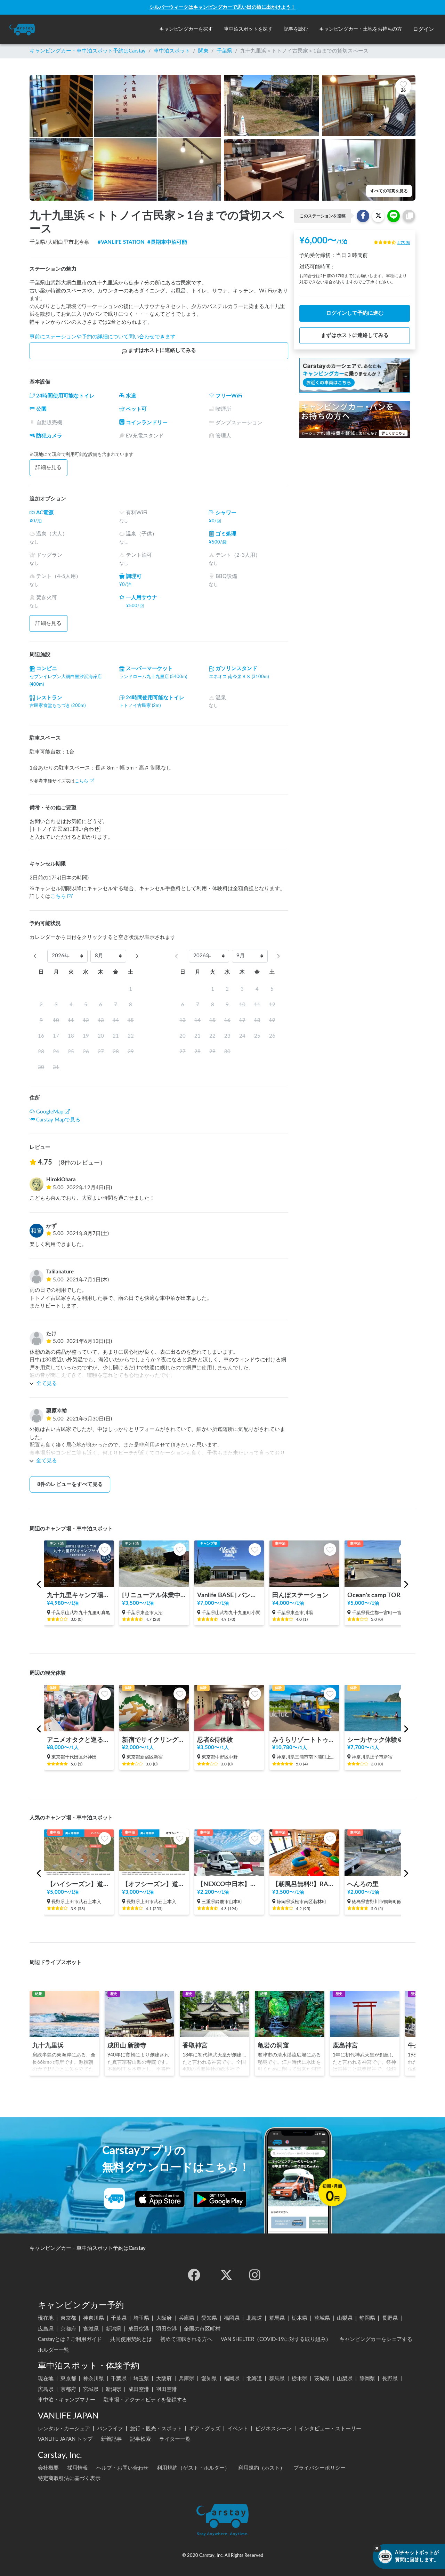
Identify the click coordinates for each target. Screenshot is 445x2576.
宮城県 (91, 2329)
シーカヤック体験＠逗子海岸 (379, 1740)
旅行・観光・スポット (156, 2429)
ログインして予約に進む (355, 313)
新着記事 (111, 2439)
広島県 (46, 2329)
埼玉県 (141, 2318)
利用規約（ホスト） (262, 2468)
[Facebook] (194, 2275)
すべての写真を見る (389, 191)
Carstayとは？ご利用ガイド (70, 2339)
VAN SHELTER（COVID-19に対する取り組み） (276, 2339)
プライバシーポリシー (319, 2468)
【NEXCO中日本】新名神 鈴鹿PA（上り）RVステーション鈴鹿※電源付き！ (229, 1884)
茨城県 (322, 2318)
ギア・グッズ (205, 2429)
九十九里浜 (48, 2046)
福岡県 (232, 2318)
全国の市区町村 (202, 2329)
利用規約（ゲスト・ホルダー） (193, 2468)
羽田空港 (167, 2329)
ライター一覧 (175, 2439)
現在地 (46, 2318)
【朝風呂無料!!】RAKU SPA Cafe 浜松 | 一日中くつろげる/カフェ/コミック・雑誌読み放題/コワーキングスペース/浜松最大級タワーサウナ (304, 1884)
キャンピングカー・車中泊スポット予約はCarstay (88, 51)
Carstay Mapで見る (58, 1120)
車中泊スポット (172, 51)
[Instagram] (255, 2275)
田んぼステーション (300, 1595)
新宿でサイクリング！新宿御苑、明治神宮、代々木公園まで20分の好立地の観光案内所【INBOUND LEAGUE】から (154, 1740)
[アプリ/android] (220, 2199)
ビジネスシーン (273, 2429)
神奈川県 (94, 2318)
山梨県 (345, 2318)
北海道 (254, 2318)
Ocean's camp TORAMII (379, 1595)
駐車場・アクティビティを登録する (145, 2400)
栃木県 (300, 2318)
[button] (186, 29)
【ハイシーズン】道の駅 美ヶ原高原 (79, 1884)
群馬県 (277, 2318)
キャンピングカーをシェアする (376, 2339)
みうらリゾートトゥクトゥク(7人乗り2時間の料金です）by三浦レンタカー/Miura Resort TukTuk (304, 1740)
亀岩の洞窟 (273, 2046)
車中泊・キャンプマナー (67, 2400)
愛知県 (209, 2318)
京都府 (68, 2329)
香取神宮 (195, 2046)
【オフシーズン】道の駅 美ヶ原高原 (154, 1884)
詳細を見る (48, 468)
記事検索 (140, 2439)
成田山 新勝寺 (127, 2046)
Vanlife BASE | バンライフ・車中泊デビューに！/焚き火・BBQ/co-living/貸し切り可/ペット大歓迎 (229, 1595)
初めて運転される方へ (186, 2339)
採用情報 (78, 2468)
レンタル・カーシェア (64, 2429)
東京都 (68, 2318)
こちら (82, 781)
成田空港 (139, 2329)
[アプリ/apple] (160, 2199)
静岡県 (367, 2318)
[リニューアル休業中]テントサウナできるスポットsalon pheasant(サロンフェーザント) (154, 1595)
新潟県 (114, 2329)
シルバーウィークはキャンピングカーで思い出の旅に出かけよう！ (222, 7)
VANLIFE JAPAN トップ (65, 2439)
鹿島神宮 (345, 2046)
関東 (203, 51)
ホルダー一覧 (54, 2350)
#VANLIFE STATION (121, 242)
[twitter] (226, 2275)
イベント (238, 2429)
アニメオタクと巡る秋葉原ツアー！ (79, 1740)
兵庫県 (187, 2318)
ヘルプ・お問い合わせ (122, 2468)
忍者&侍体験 (215, 1740)
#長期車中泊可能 (167, 242)
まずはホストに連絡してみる (162, 350)
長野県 (390, 2318)
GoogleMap (50, 1112)
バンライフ (110, 2429)
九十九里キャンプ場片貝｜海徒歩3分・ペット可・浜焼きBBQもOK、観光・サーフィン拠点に (79, 1595)
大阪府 (164, 2318)
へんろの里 (363, 1884)
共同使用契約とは (131, 2339)
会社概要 (48, 2468)
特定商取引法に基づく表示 (69, 2478)
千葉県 (224, 51)
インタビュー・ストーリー (330, 2429)
